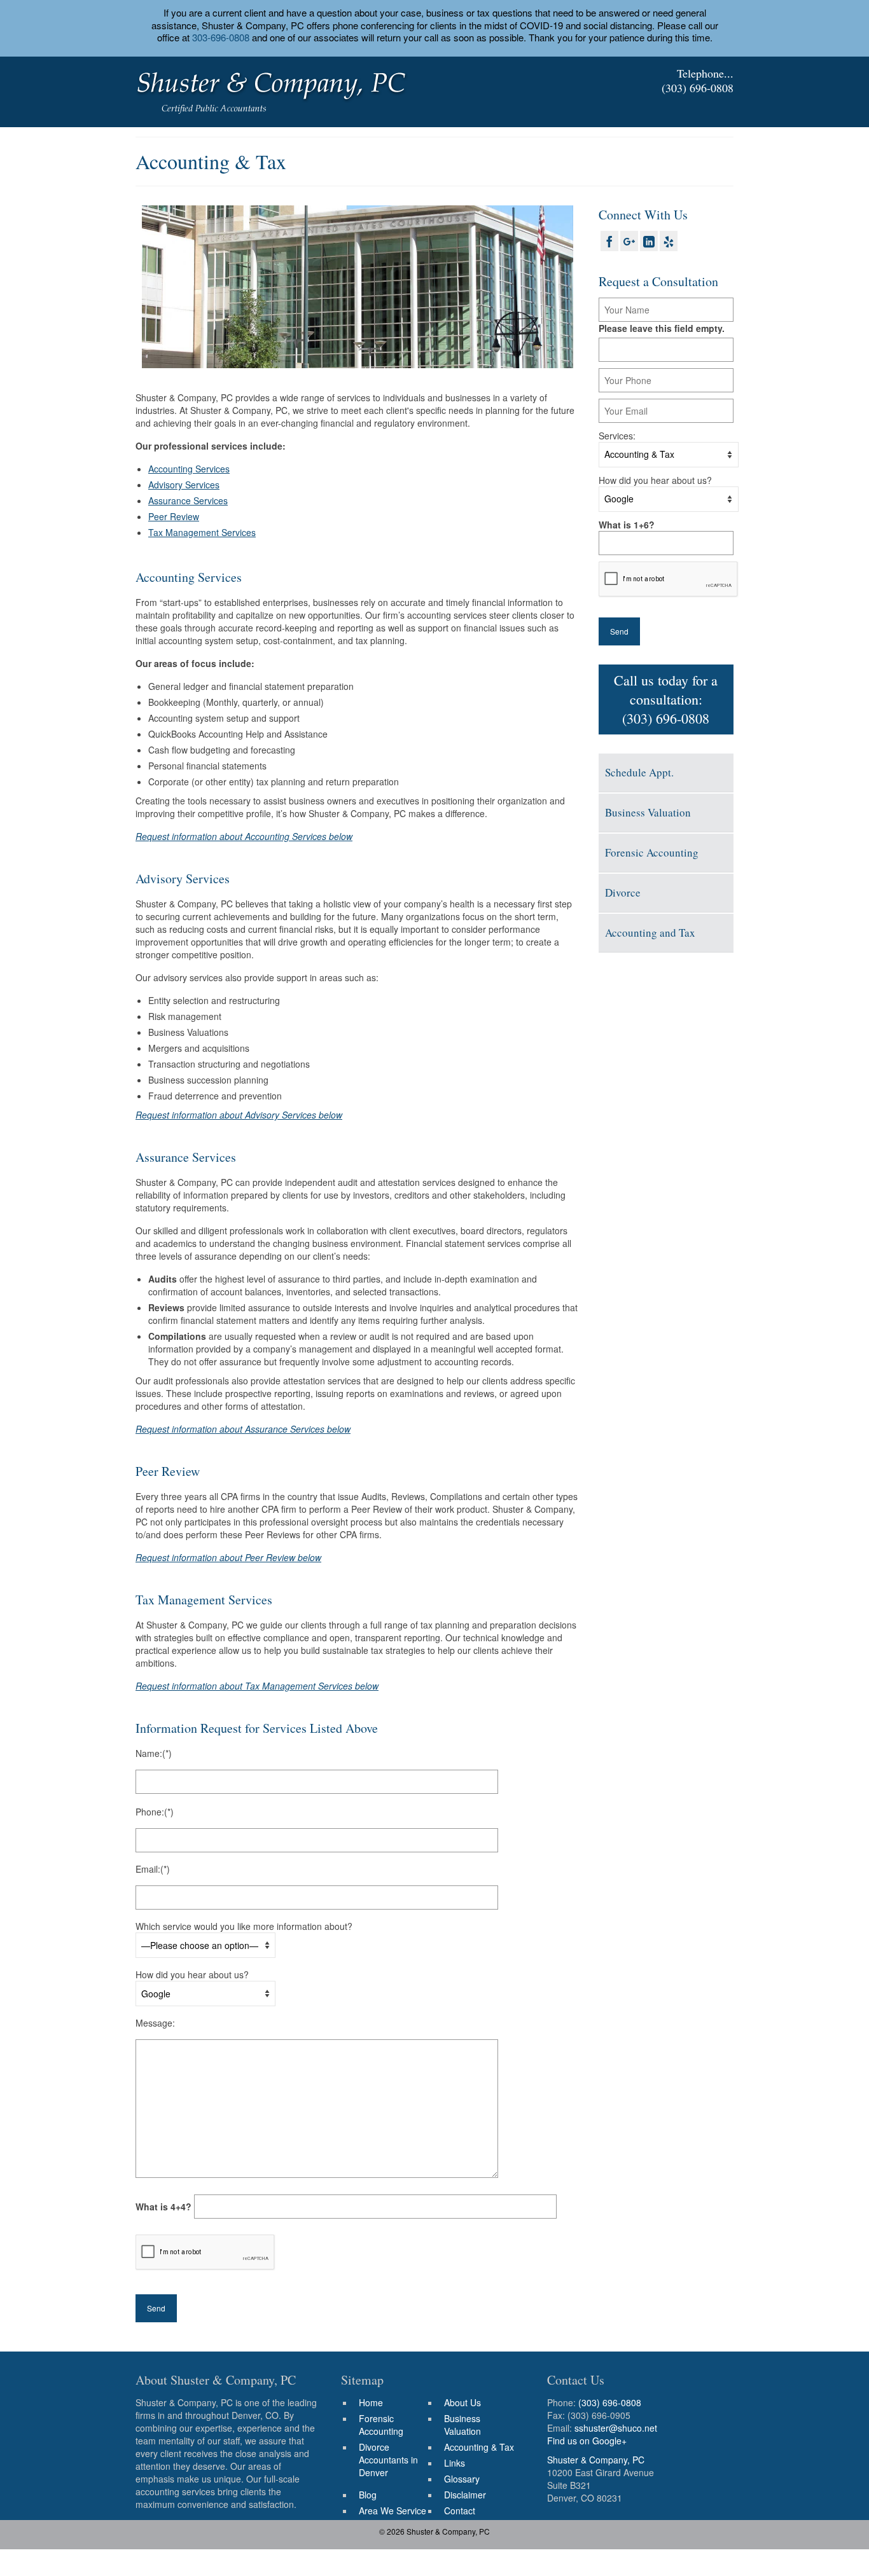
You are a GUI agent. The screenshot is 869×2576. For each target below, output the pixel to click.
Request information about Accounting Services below (244, 836)
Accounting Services (189, 469)
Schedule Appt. (639, 772)
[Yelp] (669, 241)
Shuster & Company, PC (596, 2460)
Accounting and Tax (650, 933)
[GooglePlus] (629, 241)
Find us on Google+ (587, 2441)
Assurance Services (188, 500)
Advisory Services (184, 485)
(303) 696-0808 (698, 88)
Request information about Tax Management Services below (257, 1686)
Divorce (623, 892)
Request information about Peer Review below (228, 1557)
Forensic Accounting (652, 852)
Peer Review (174, 516)
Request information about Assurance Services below (243, 1429)
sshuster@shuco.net (616, 2428)
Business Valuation (648, 812)
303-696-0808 (221, 37)
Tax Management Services (202, 532)
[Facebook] (609, 241)
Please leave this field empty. (662, 328)
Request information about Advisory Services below (239, 1115)
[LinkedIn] (649, 241)
